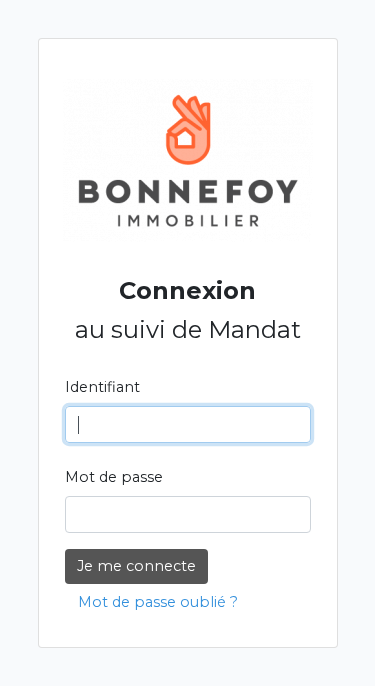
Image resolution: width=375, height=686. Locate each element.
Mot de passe (114, 477)
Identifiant (102, 387)
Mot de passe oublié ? (158, 602)
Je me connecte (136, 566)
